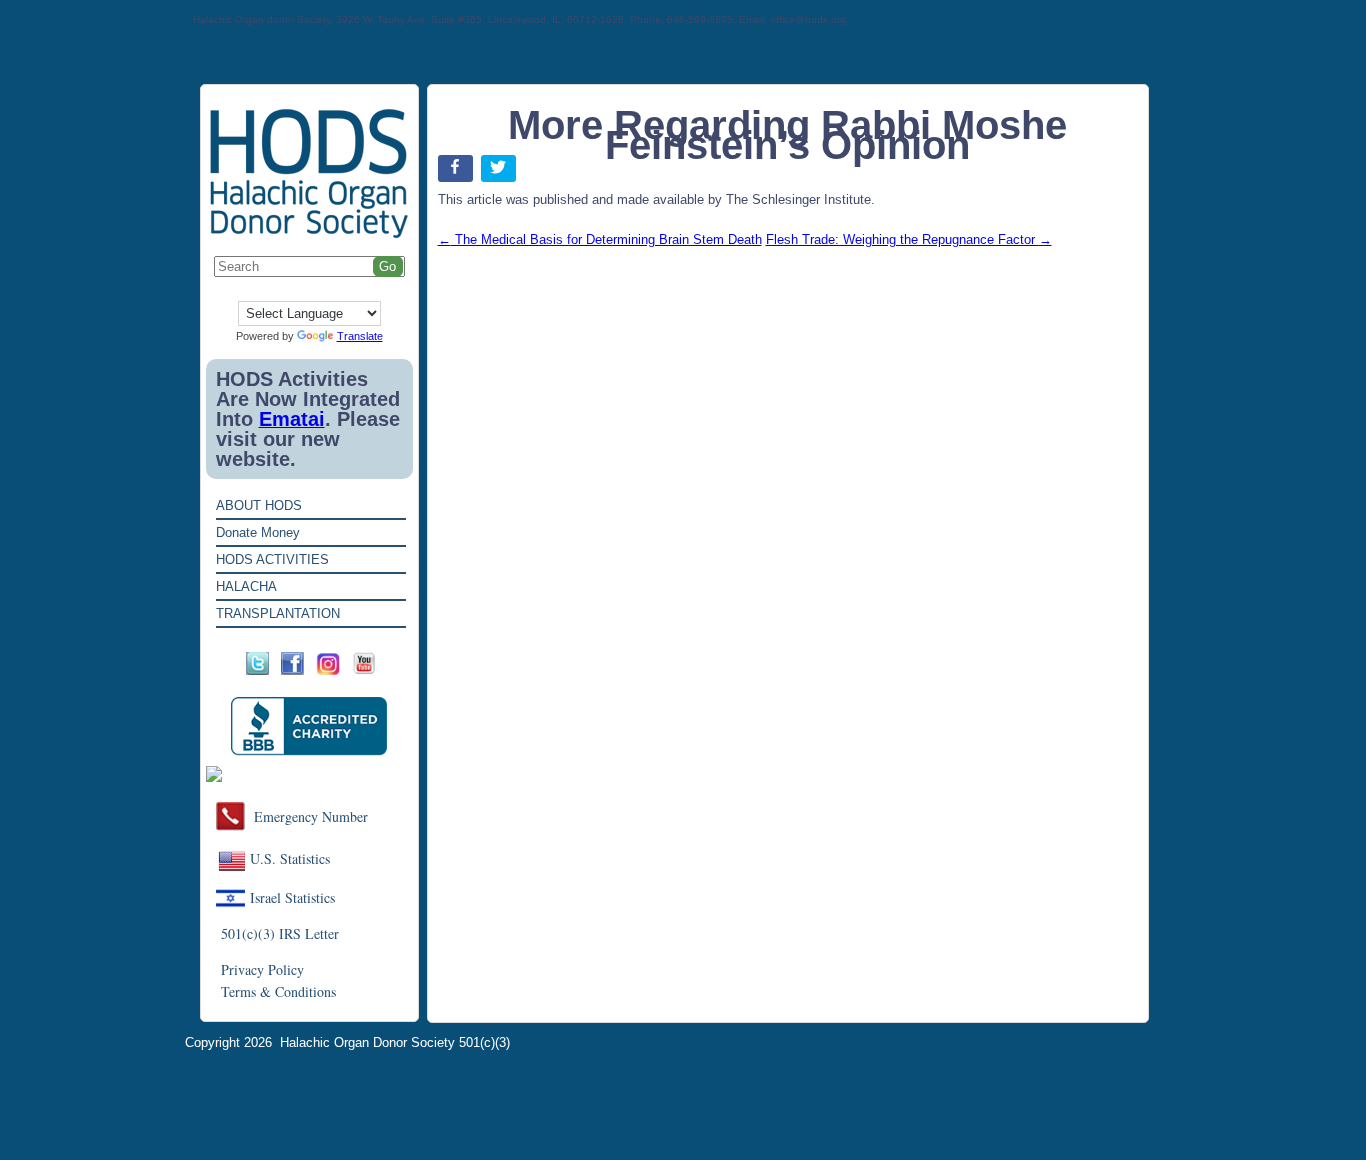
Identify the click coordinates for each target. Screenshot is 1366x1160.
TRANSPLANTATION (278, 613)
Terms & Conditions (278, 991)
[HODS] (309, 234)
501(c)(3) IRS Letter (280, 933)
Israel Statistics (292, 897)
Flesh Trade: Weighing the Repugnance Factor (909, 239)
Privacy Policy (262, 969)
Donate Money (258, 532)
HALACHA (246, 586)
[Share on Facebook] (457, 172)
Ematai (292, 419)
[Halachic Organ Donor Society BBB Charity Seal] (309, 726)
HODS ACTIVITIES (272, 559)
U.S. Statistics (290, 858)
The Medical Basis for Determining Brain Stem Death (600, 239)
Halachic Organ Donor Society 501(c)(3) (395, 1042)
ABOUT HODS (259, 505)
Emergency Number (311, 816)
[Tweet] (500, 172)
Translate (360, 336)
